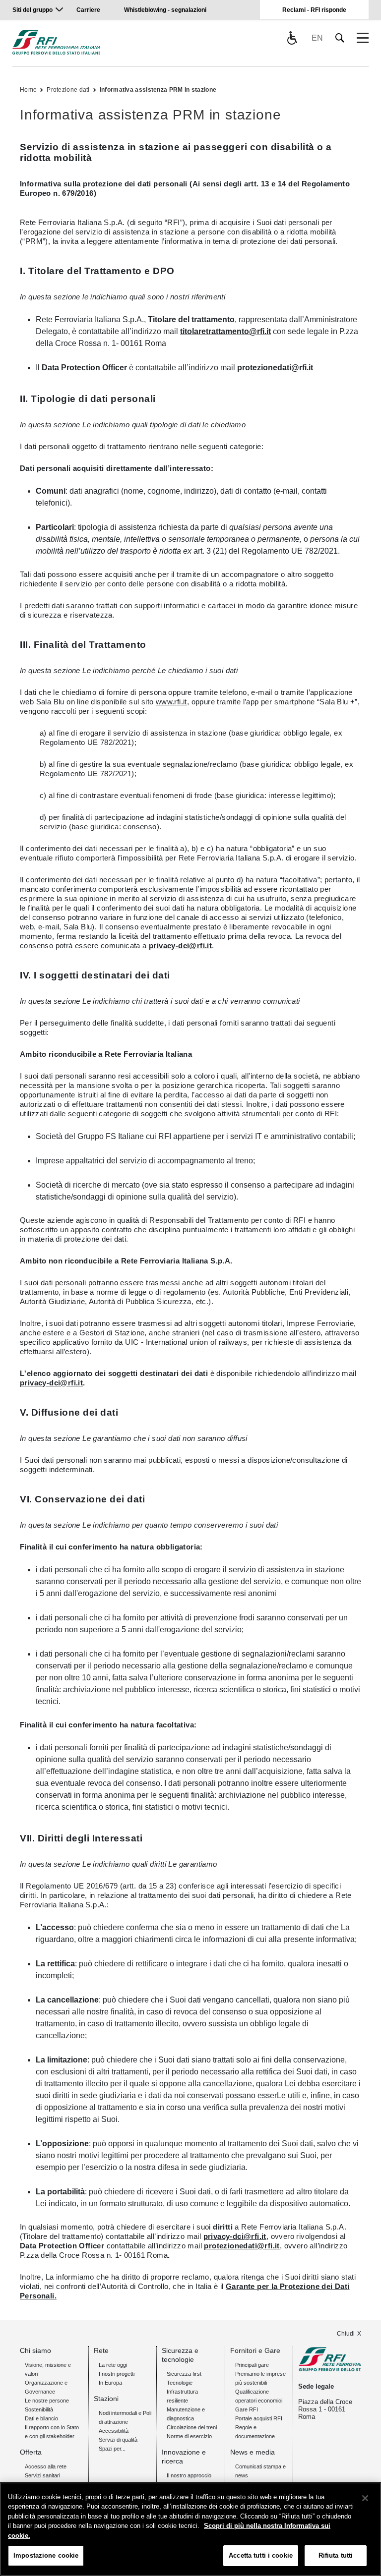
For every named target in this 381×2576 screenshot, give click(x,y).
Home (28, 90)
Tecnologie (180, 2383)
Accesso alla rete (46, 2466)
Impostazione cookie (46, 2555)
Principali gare (252, 2365)
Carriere (88, 10)
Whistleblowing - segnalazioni (165, 10)
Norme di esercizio (189, 2436)
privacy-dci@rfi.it (180, 945)
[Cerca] (340, 38)
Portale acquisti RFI (259, 2418)
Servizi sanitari (42, 2475)
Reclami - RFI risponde (314, 10)
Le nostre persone (47, 2401)
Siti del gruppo (32, 10)
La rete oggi (113, 2365)
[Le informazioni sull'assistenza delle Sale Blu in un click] (292, 38)
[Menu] (363, 38)
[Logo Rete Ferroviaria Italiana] (56, 42)
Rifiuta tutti (336, 2555)
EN (317, 38)
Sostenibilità (39, 2409)
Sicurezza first (184, 2374)
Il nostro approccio (189, 2475)
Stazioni (106, 2399)
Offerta (31, 2452)
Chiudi (346, 2334)
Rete (101, 2350)
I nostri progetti (117, 2374)
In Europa (110, 2383)
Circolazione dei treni (192, 2427)
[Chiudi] (365, 2498)
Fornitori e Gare (255, 2350)
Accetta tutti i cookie (261, 2555)
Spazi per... (112, 2449)
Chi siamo (35, 2350)
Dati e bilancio (41, 2418)
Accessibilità (114, 2431)
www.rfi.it (171, 702)
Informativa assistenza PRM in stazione (158, 90)
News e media (253, 2452)
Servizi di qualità (118, 2440)
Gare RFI (247, 2409)
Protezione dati (68, 90)
